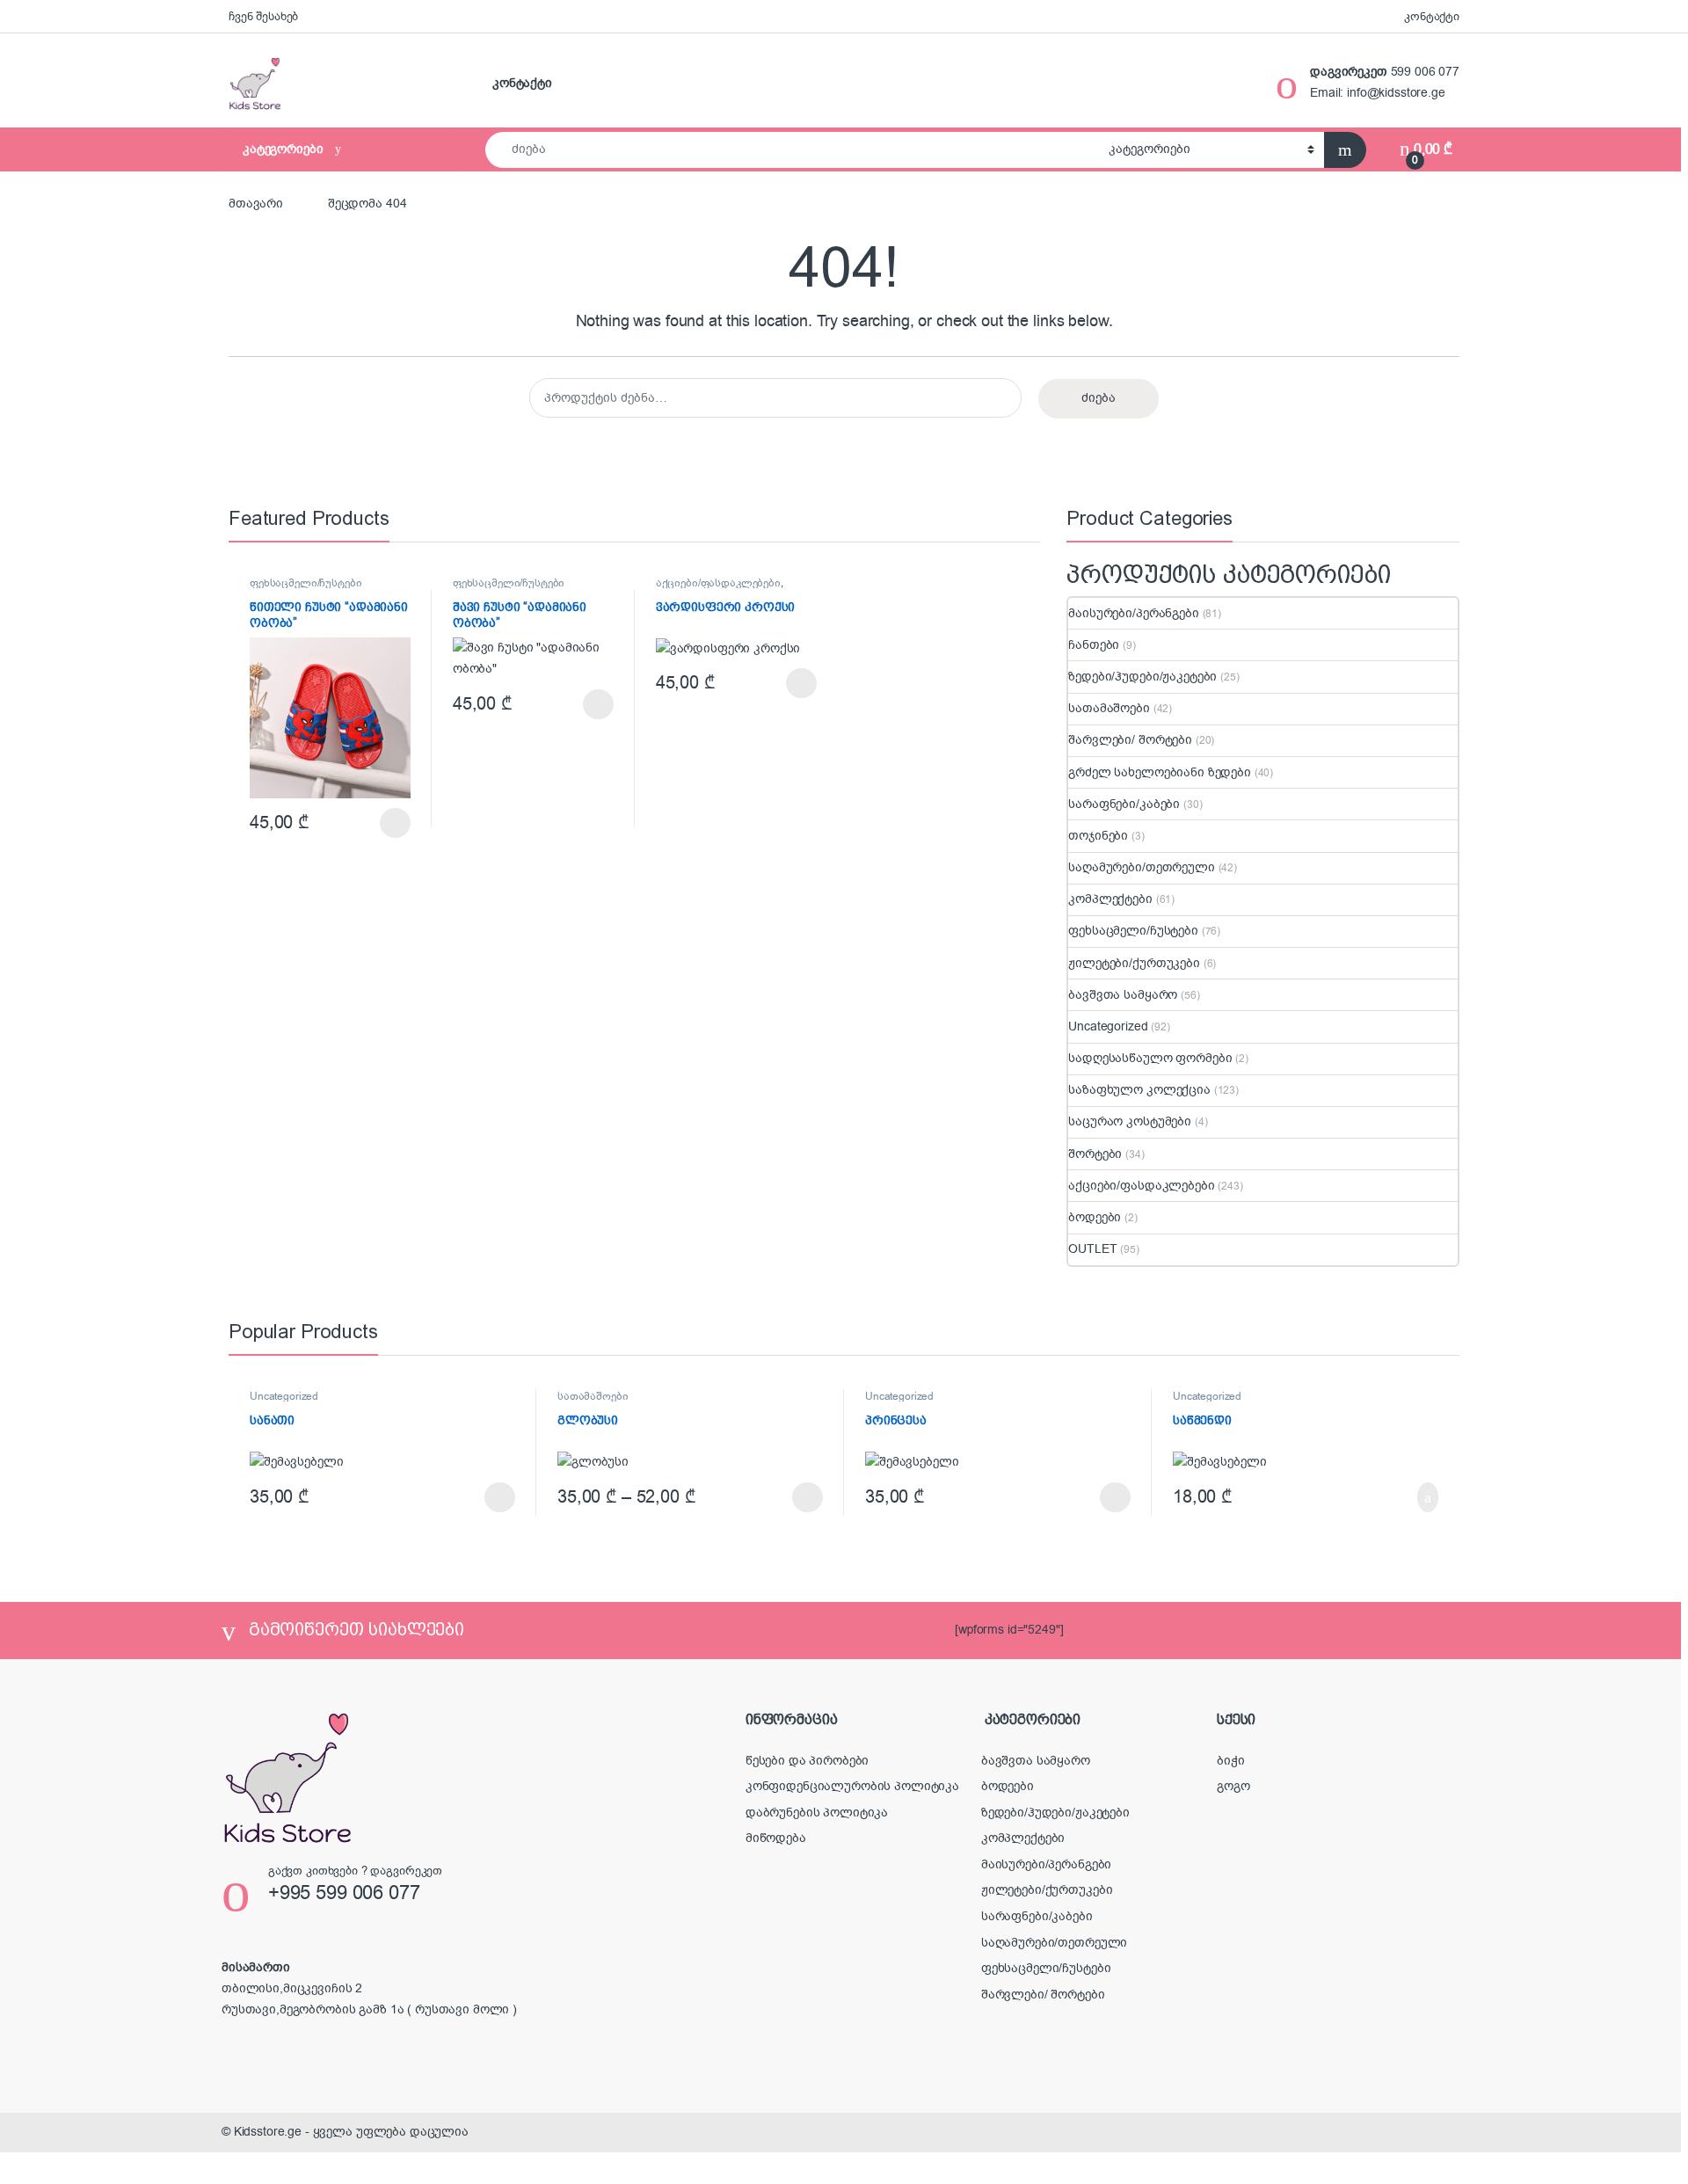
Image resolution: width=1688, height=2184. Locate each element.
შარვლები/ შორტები (1130, 740)
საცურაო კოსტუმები (1130, 1121)
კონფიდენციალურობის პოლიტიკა (852, 1786)
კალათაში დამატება (1406, 1497)
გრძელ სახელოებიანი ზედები (1160, 772)
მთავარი (256, 204)
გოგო (1233, 1786)
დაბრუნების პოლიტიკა (817, 1813)
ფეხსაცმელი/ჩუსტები (306, 583)
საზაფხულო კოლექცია (1139, 1090)
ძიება (1099, 398)
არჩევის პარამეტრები (370, 823)
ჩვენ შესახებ (263, 16)
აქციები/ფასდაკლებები (718, 583)
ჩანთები (1094, 645)
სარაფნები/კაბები (1124, 804)
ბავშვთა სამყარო (1123, 995)
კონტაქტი (1432, 16)
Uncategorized (1108, 1026)
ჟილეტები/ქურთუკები (1134, 963)
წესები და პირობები (807, 1761)
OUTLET (1092, 1249)
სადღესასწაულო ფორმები (1150, 1058)
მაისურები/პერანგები (1133, 613)
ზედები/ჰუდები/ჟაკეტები (1142, 677)
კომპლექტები (1110, 899)
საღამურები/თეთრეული (1141, 867)
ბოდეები (1095, 1217)
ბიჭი (1230, 1761)
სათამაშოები (1109, 708)
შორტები (1095, 1154)
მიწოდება (776, 1838)
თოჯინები (1098, 836)
